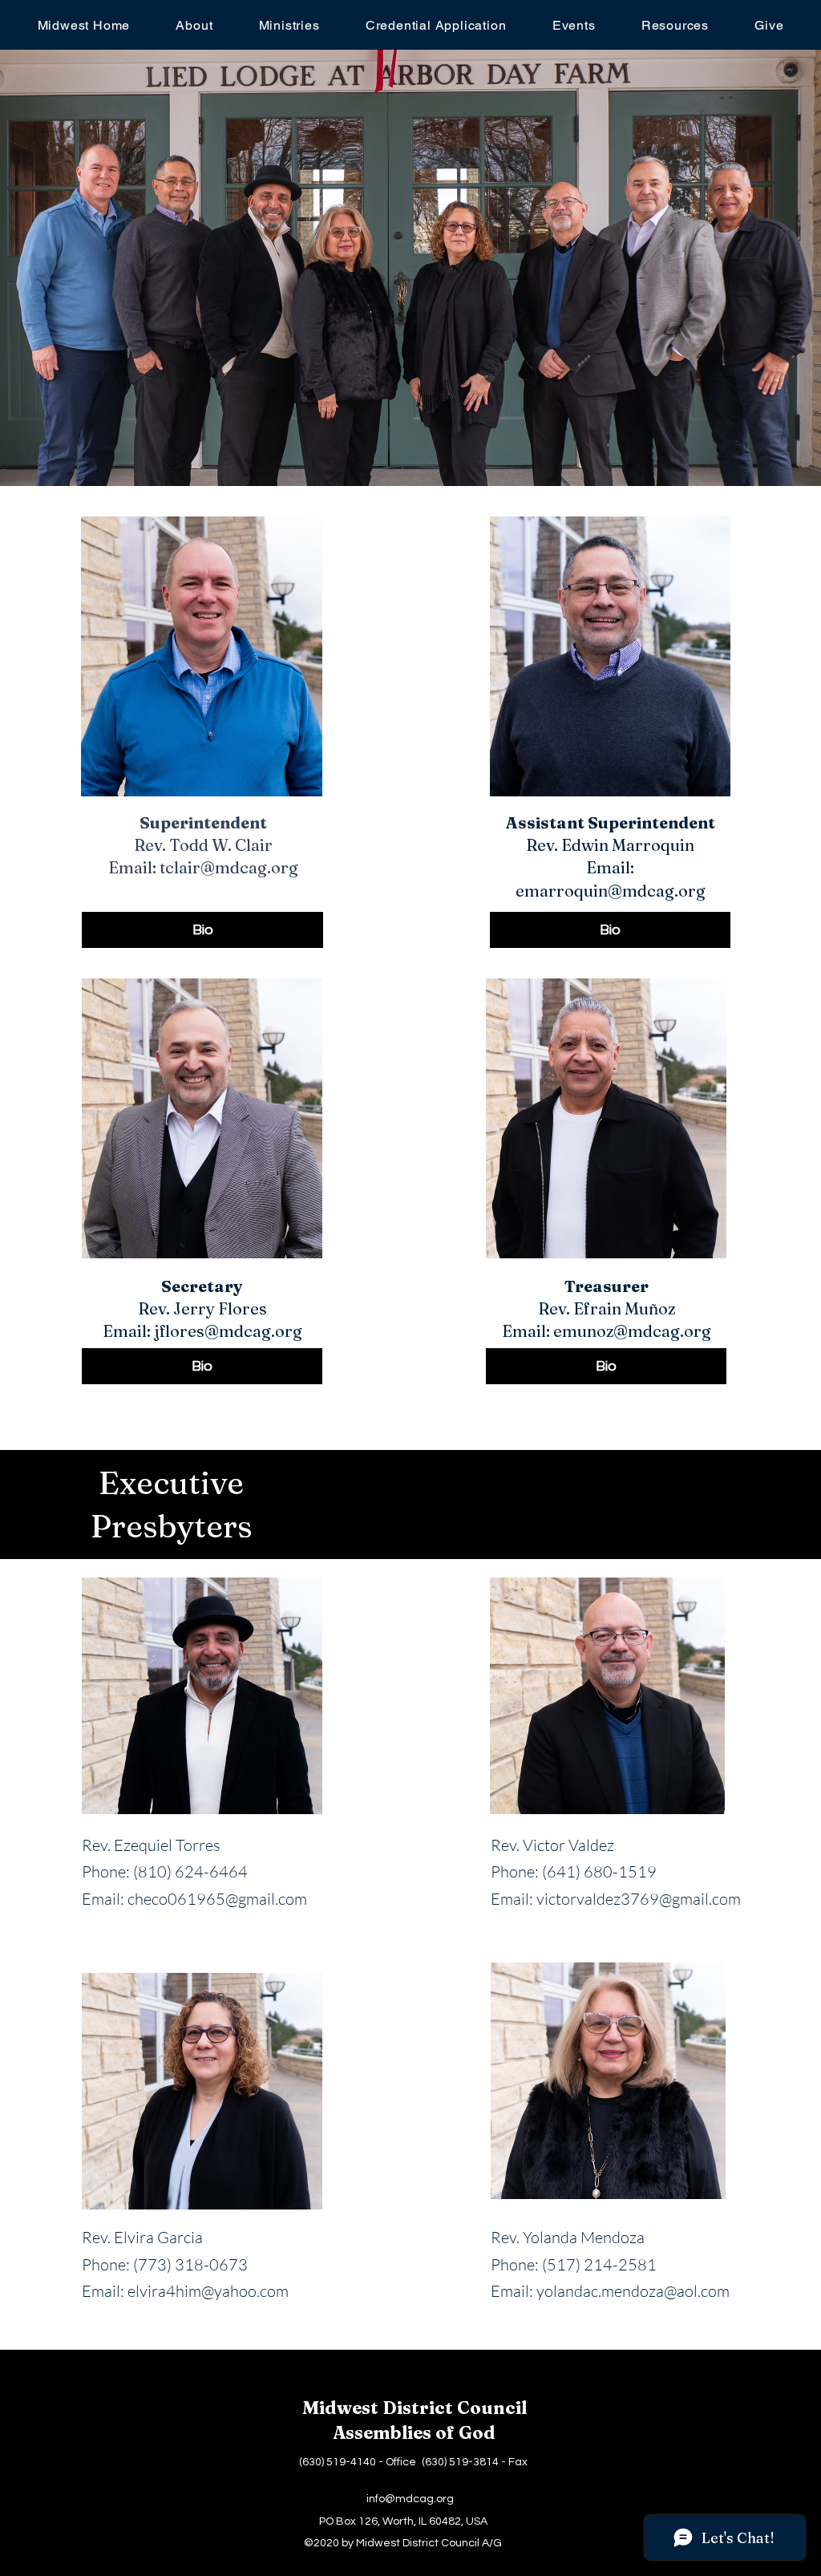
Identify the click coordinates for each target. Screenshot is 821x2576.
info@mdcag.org (410, 2499)
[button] (194, 25)
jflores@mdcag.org (228, 1331)
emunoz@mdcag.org (632, 1331)
